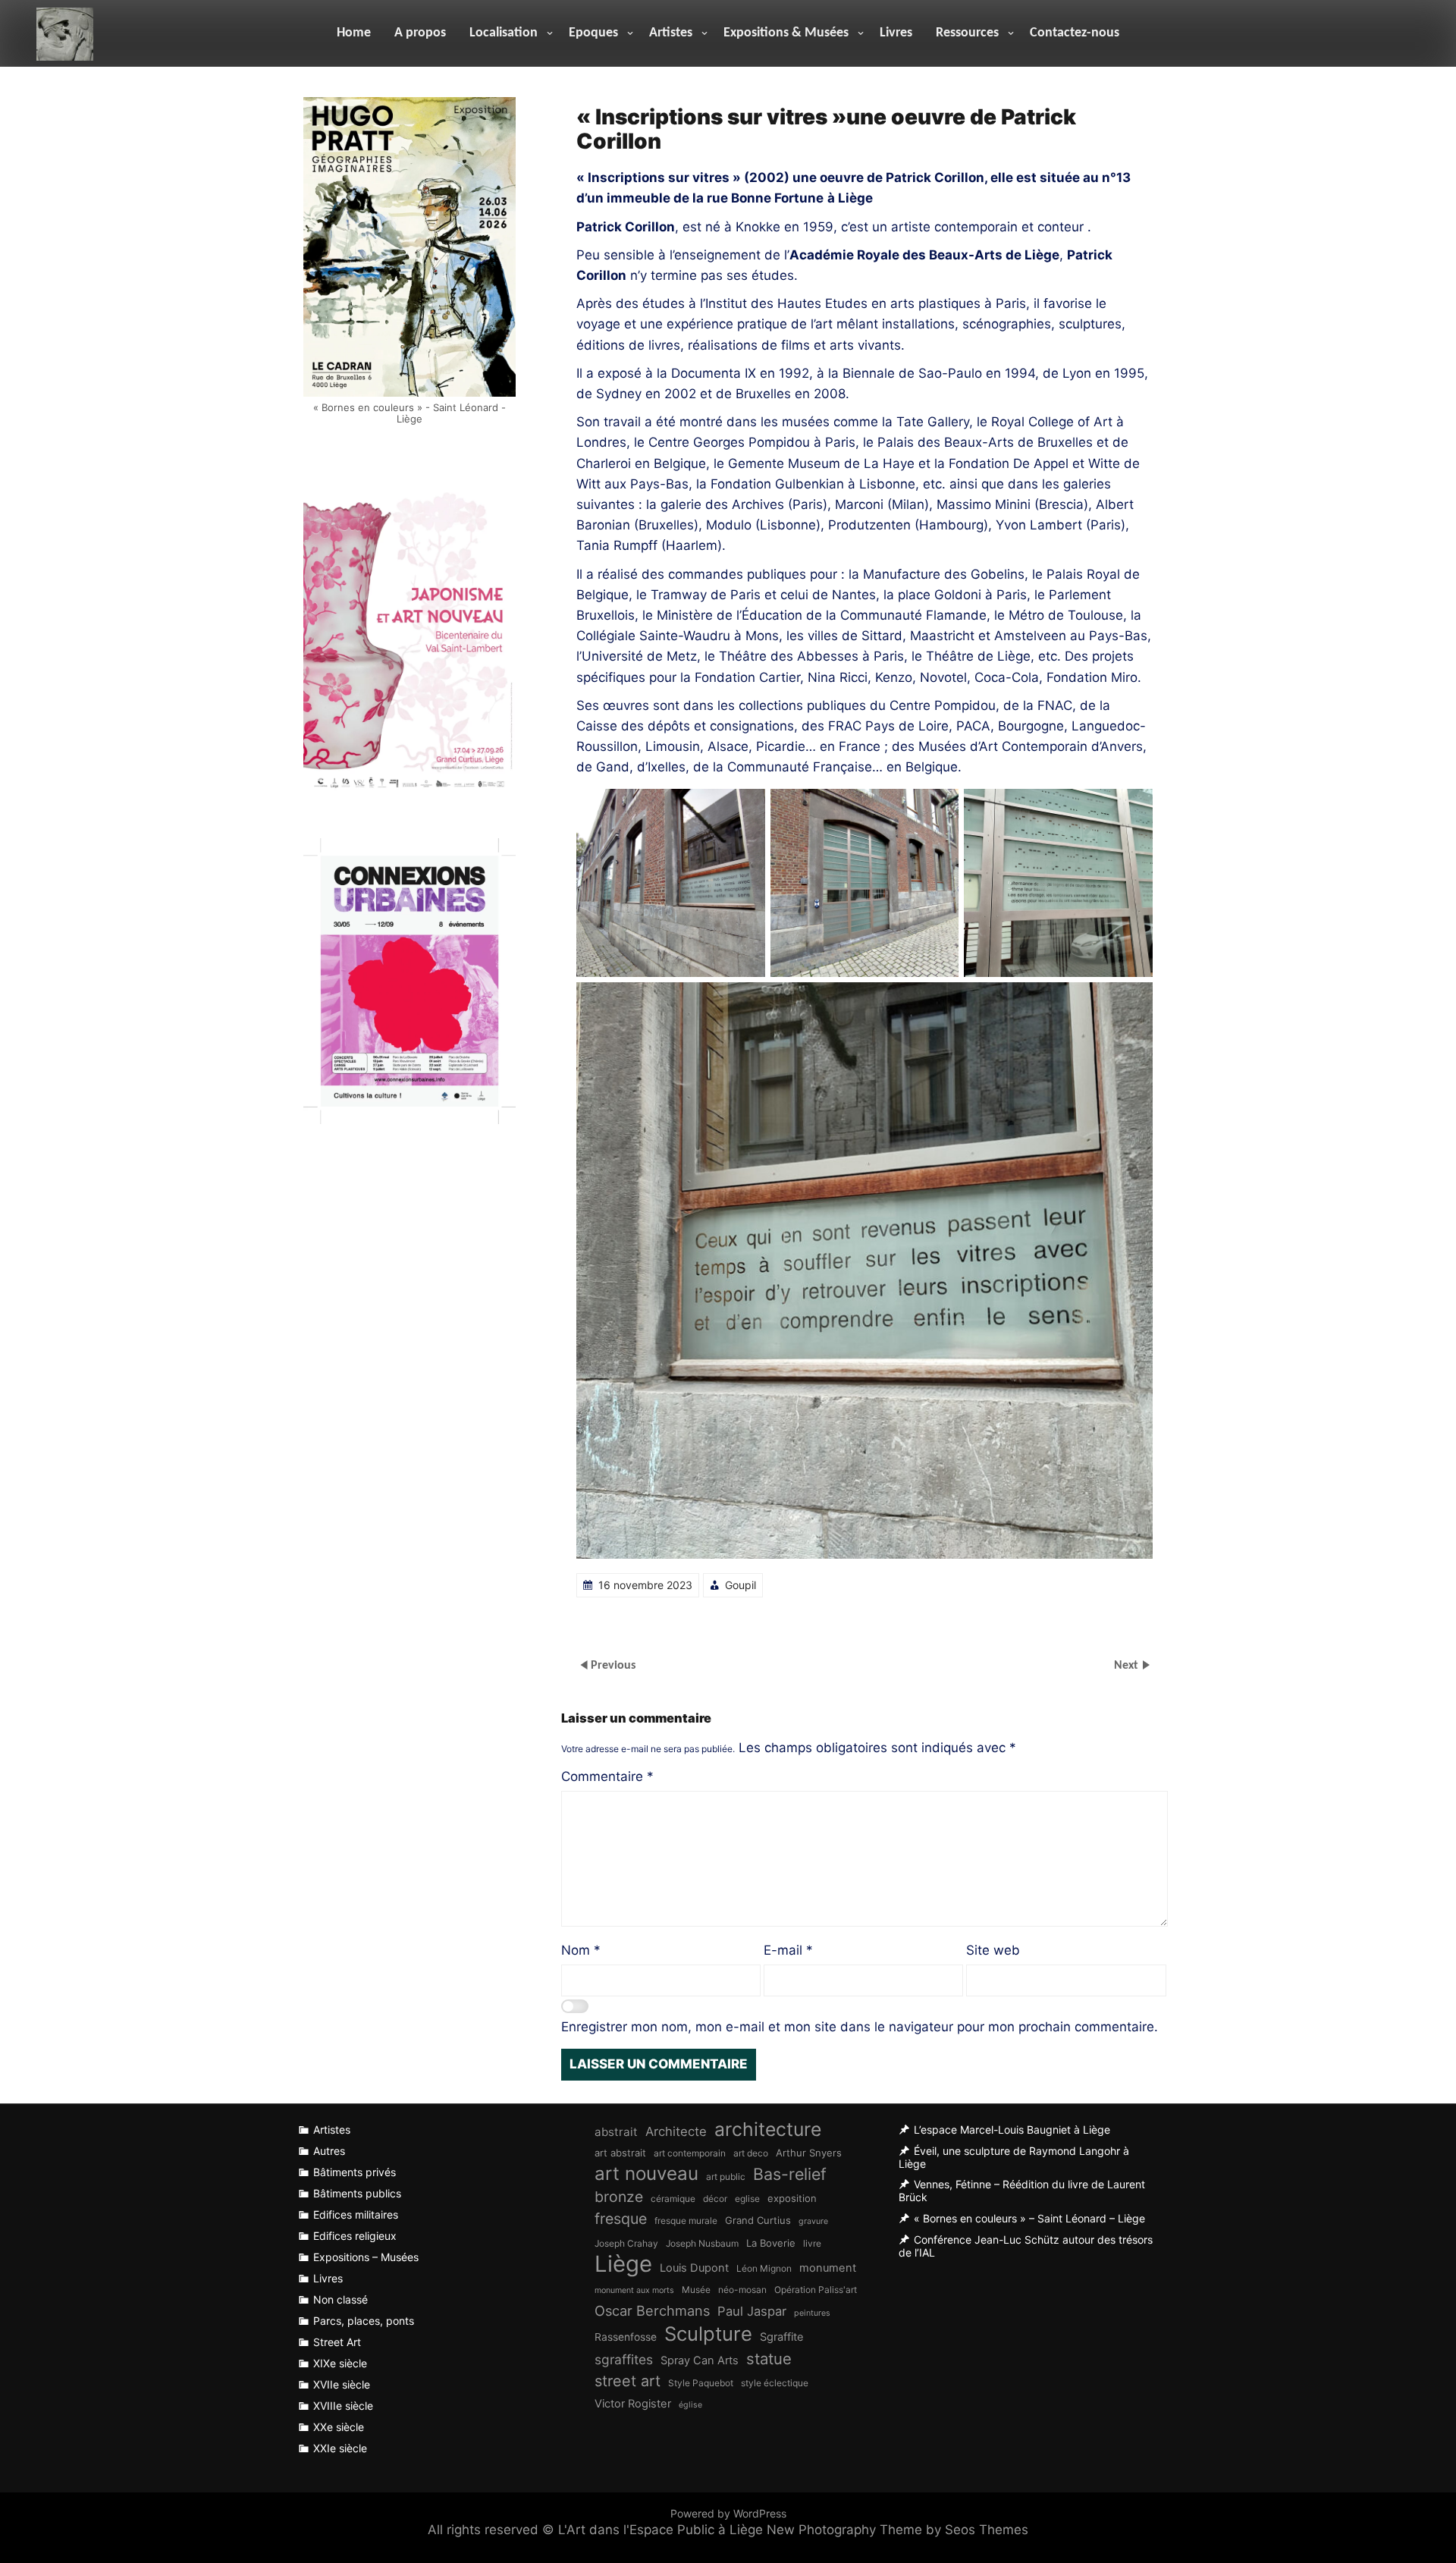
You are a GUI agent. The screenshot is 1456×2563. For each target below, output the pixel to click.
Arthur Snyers (809, 2153)
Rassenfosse (626, 2337)
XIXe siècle (340, 2363)
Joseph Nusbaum (702, 2243)
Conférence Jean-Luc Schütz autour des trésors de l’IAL (1026, 2246)
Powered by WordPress (728, 2513)
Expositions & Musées (786, 33)
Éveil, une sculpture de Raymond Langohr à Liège (1014, 2157)
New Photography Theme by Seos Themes (897, 2530)
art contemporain (690, 2153)
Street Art (337, 2342)
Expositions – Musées (366, 2257)
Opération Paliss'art (816, 2290)
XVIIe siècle (342, 2384)
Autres (329, 2151)
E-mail (788, 1950)
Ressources (967, 33)
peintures (812, 2313)
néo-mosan (742, 2290)
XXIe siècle (340, 2448)
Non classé (340, 2299)
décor (715, 2199)
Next (1128, 1666)
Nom (581, 1950)
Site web (993, 1950)
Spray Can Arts (700, 2360)
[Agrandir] (745, 809)
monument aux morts (634, 2290)
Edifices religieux (355, 2236)
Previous (613, 1666)
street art (628, 2381)
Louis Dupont (694, 2268)
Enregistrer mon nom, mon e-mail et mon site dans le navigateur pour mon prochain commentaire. (860, 2027)
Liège (623, 2264)
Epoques (593, 33)
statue (769, 2359)
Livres (896, 33)
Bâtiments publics (357, 2193)
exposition (792, 2198)
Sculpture (708, 2334)
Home (354, 33)
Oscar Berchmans (652, 2310)
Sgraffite (782, 2337)
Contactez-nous (1075, 33)
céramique (673, 2199)
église (690, 2405)
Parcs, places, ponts (364, 2321)
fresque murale (686, 2221)
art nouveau (646, 2174)
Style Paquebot (701, 2383)
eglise (747, 2199)
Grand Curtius (758, 2220)
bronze (619, 2197)
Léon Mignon (764, 2268)
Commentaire (607, 1776)
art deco (751, 2153)
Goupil (741, 1585)
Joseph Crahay (626, 2243)
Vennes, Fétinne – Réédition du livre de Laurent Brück (1022, 2191)
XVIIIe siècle (343, 2406)
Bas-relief (790, 2174)
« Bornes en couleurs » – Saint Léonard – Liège (1029, 2218)
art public (726, 2177)
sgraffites (624, 2359)
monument (828, 2268)
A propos (420, 33)
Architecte (676, 2131)
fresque (621, 2219)
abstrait (616, 2132)
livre (812, 2243)
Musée (696, 2290)
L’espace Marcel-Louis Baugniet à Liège (1012, 2130)
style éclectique (775, 2383)
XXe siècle (339, 2427)
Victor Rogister (633, 2404)
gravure (813, 2221)
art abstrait (620, 2153)
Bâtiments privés (355, 2172)
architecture (768, 2130)
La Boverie (771, 2243)
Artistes (671, 33)
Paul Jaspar (752, 2311)
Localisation (504, 33)
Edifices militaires (356, 2214)
